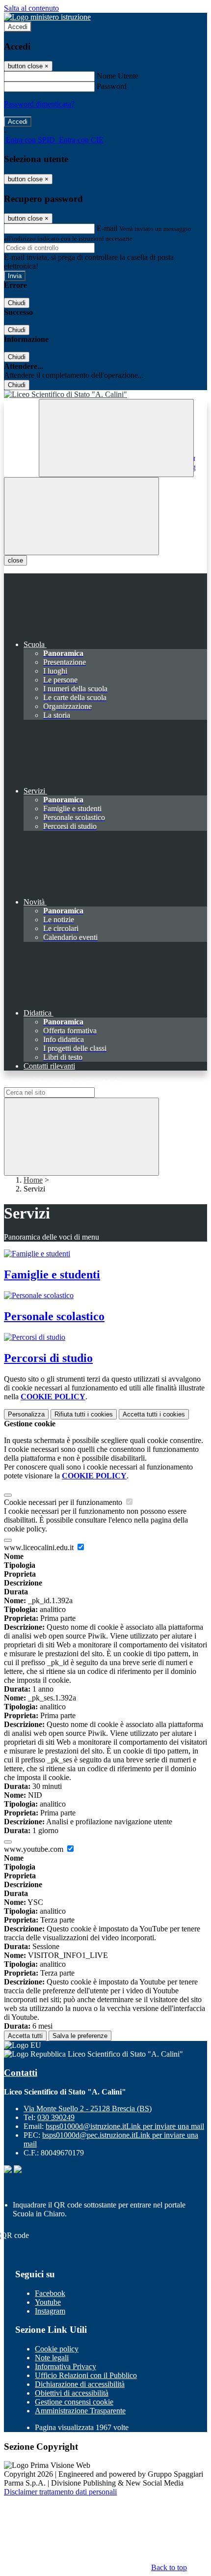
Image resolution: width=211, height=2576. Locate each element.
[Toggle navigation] (81, 516)
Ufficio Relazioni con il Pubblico (86, 2375)
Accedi (18, 27)
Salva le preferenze (80, 2036)
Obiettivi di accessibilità (72, 2393)
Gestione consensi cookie (74, 2402)
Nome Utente (118, 76)
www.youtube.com (35, 1849)
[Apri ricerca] (116, 438)
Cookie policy (57, 2349)
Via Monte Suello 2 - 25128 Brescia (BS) (88, 2109)
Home (33, 1180)
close (15, 560)
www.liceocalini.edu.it (40, 1547)
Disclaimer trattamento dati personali (60, 2492)
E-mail (107, 228)
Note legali (52, 2358)
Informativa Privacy (66, 2366)
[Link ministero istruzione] (47, 17)
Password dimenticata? (39, 104)
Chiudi (17, 303)
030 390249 (56, 2117)
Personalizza (26, 1414)
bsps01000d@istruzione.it (125, 2126)
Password (112, 86)
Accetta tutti (154, 1414)
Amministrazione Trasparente (80, 2411)
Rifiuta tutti (84, 1414)
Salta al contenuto (31, 8)
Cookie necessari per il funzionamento (64, 1502)
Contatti (21, 2073)
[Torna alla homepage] (105, 395)
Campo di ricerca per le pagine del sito (63, 1083)
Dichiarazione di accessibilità (80, 2384)
